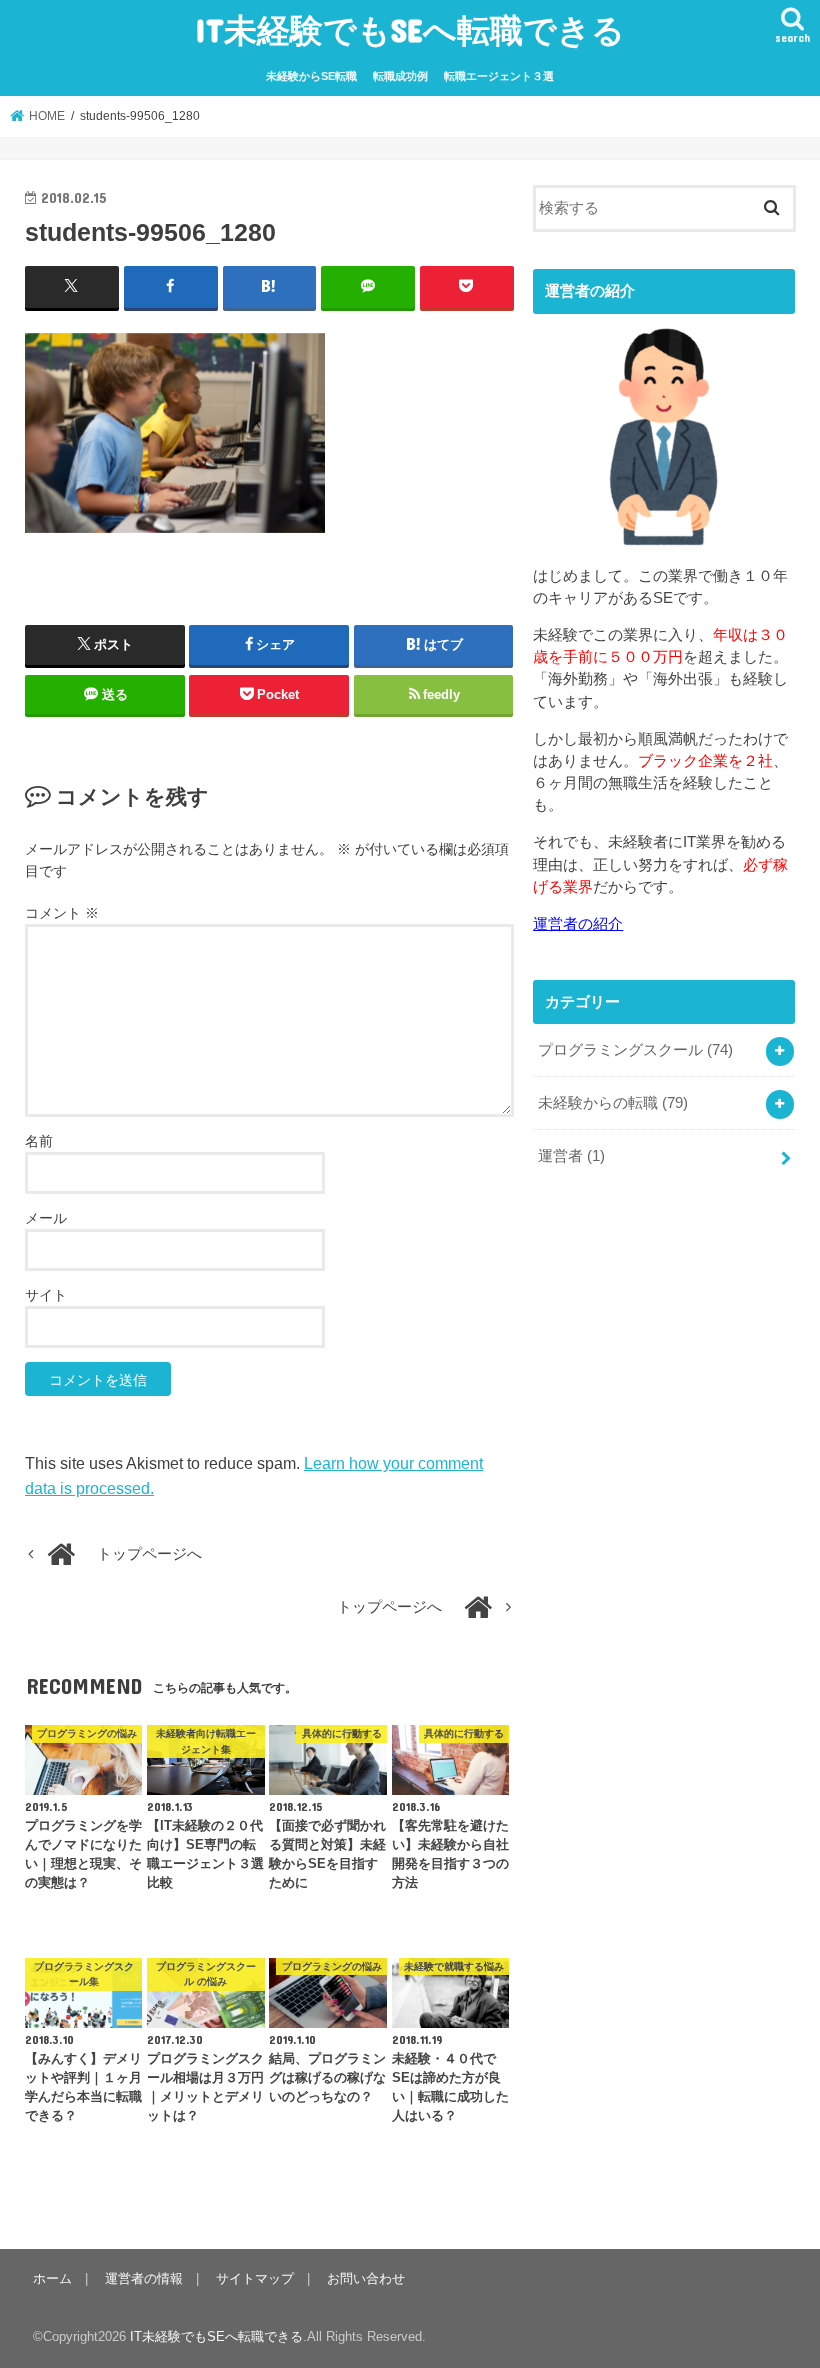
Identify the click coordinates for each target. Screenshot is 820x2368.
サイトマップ (255, 2278)
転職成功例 (400, 76)
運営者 (571, 1156)
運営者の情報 (144, 2278)
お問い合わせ (366, 2278)
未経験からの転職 (613, 1103)
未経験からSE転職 (311, 76)
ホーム (52, 2278)
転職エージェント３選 (499, 76)
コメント (62, 913)
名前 (39, 1141)
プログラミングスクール (635, 1050)
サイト (46, 1295)
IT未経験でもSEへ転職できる (410, 29)
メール (46, 1218)
